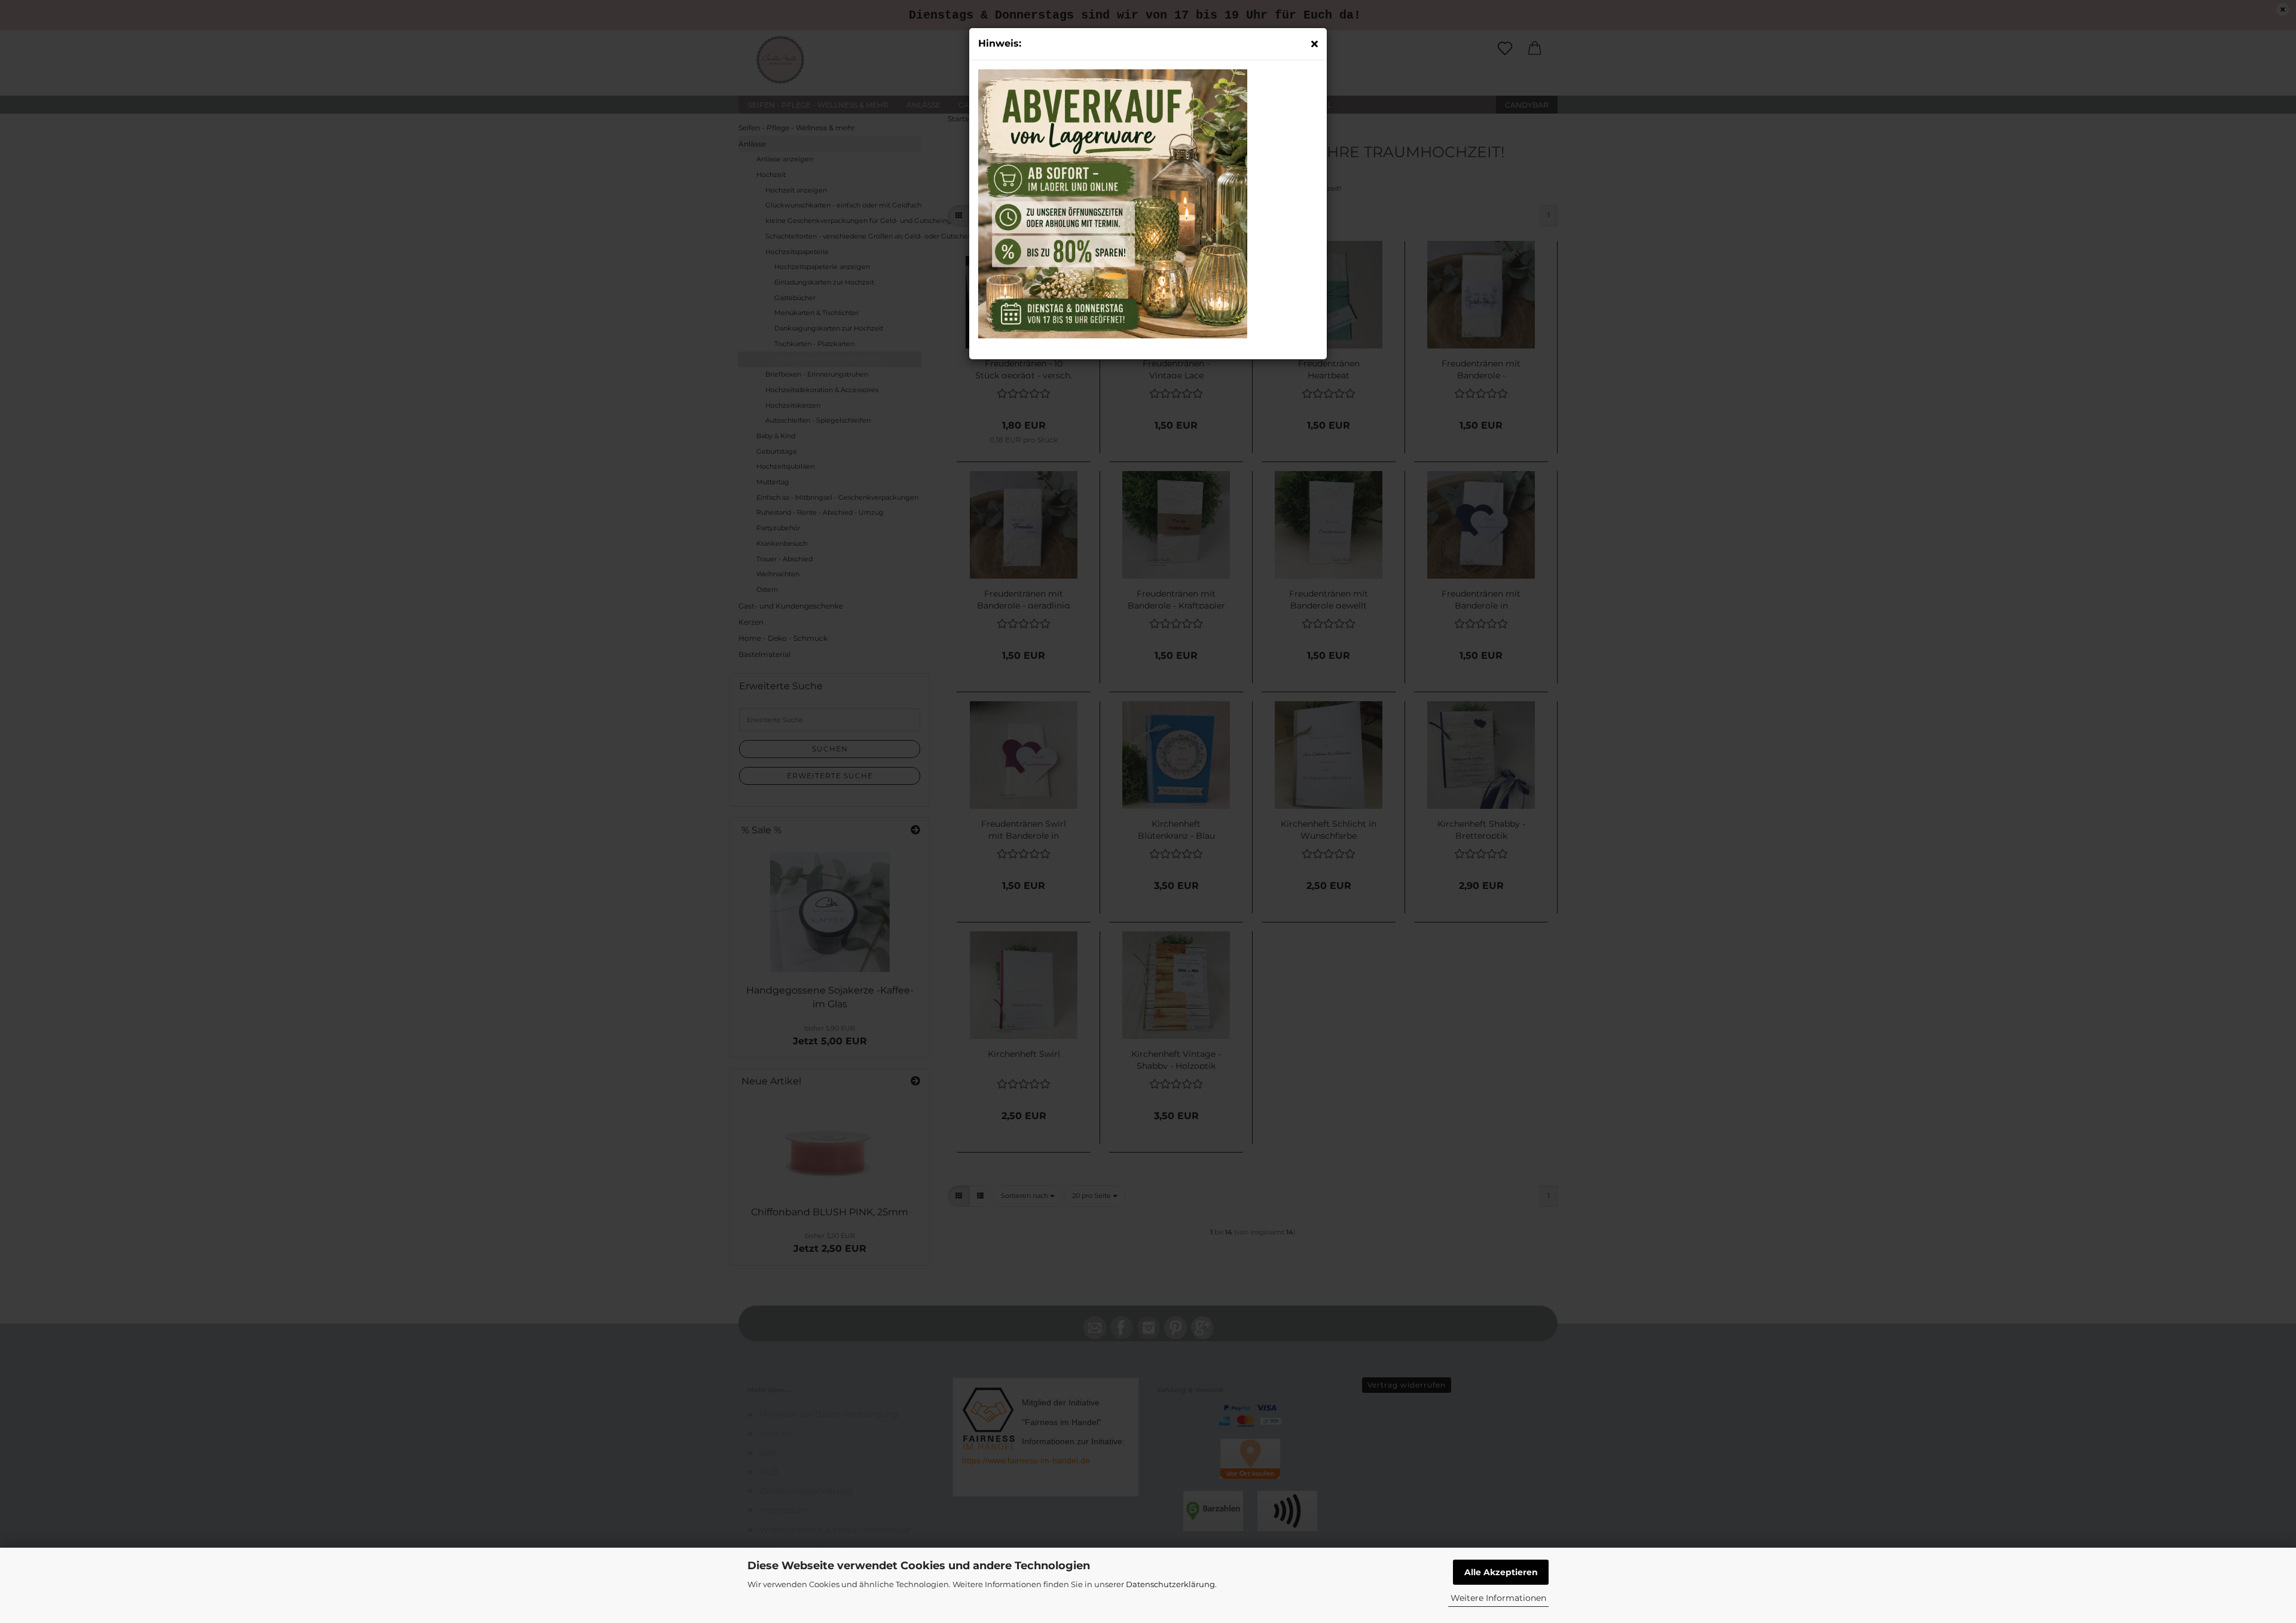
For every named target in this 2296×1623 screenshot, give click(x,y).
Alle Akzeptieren (1501, 1572)
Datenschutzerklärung (1170, 1584)
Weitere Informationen (1498, 1598)
